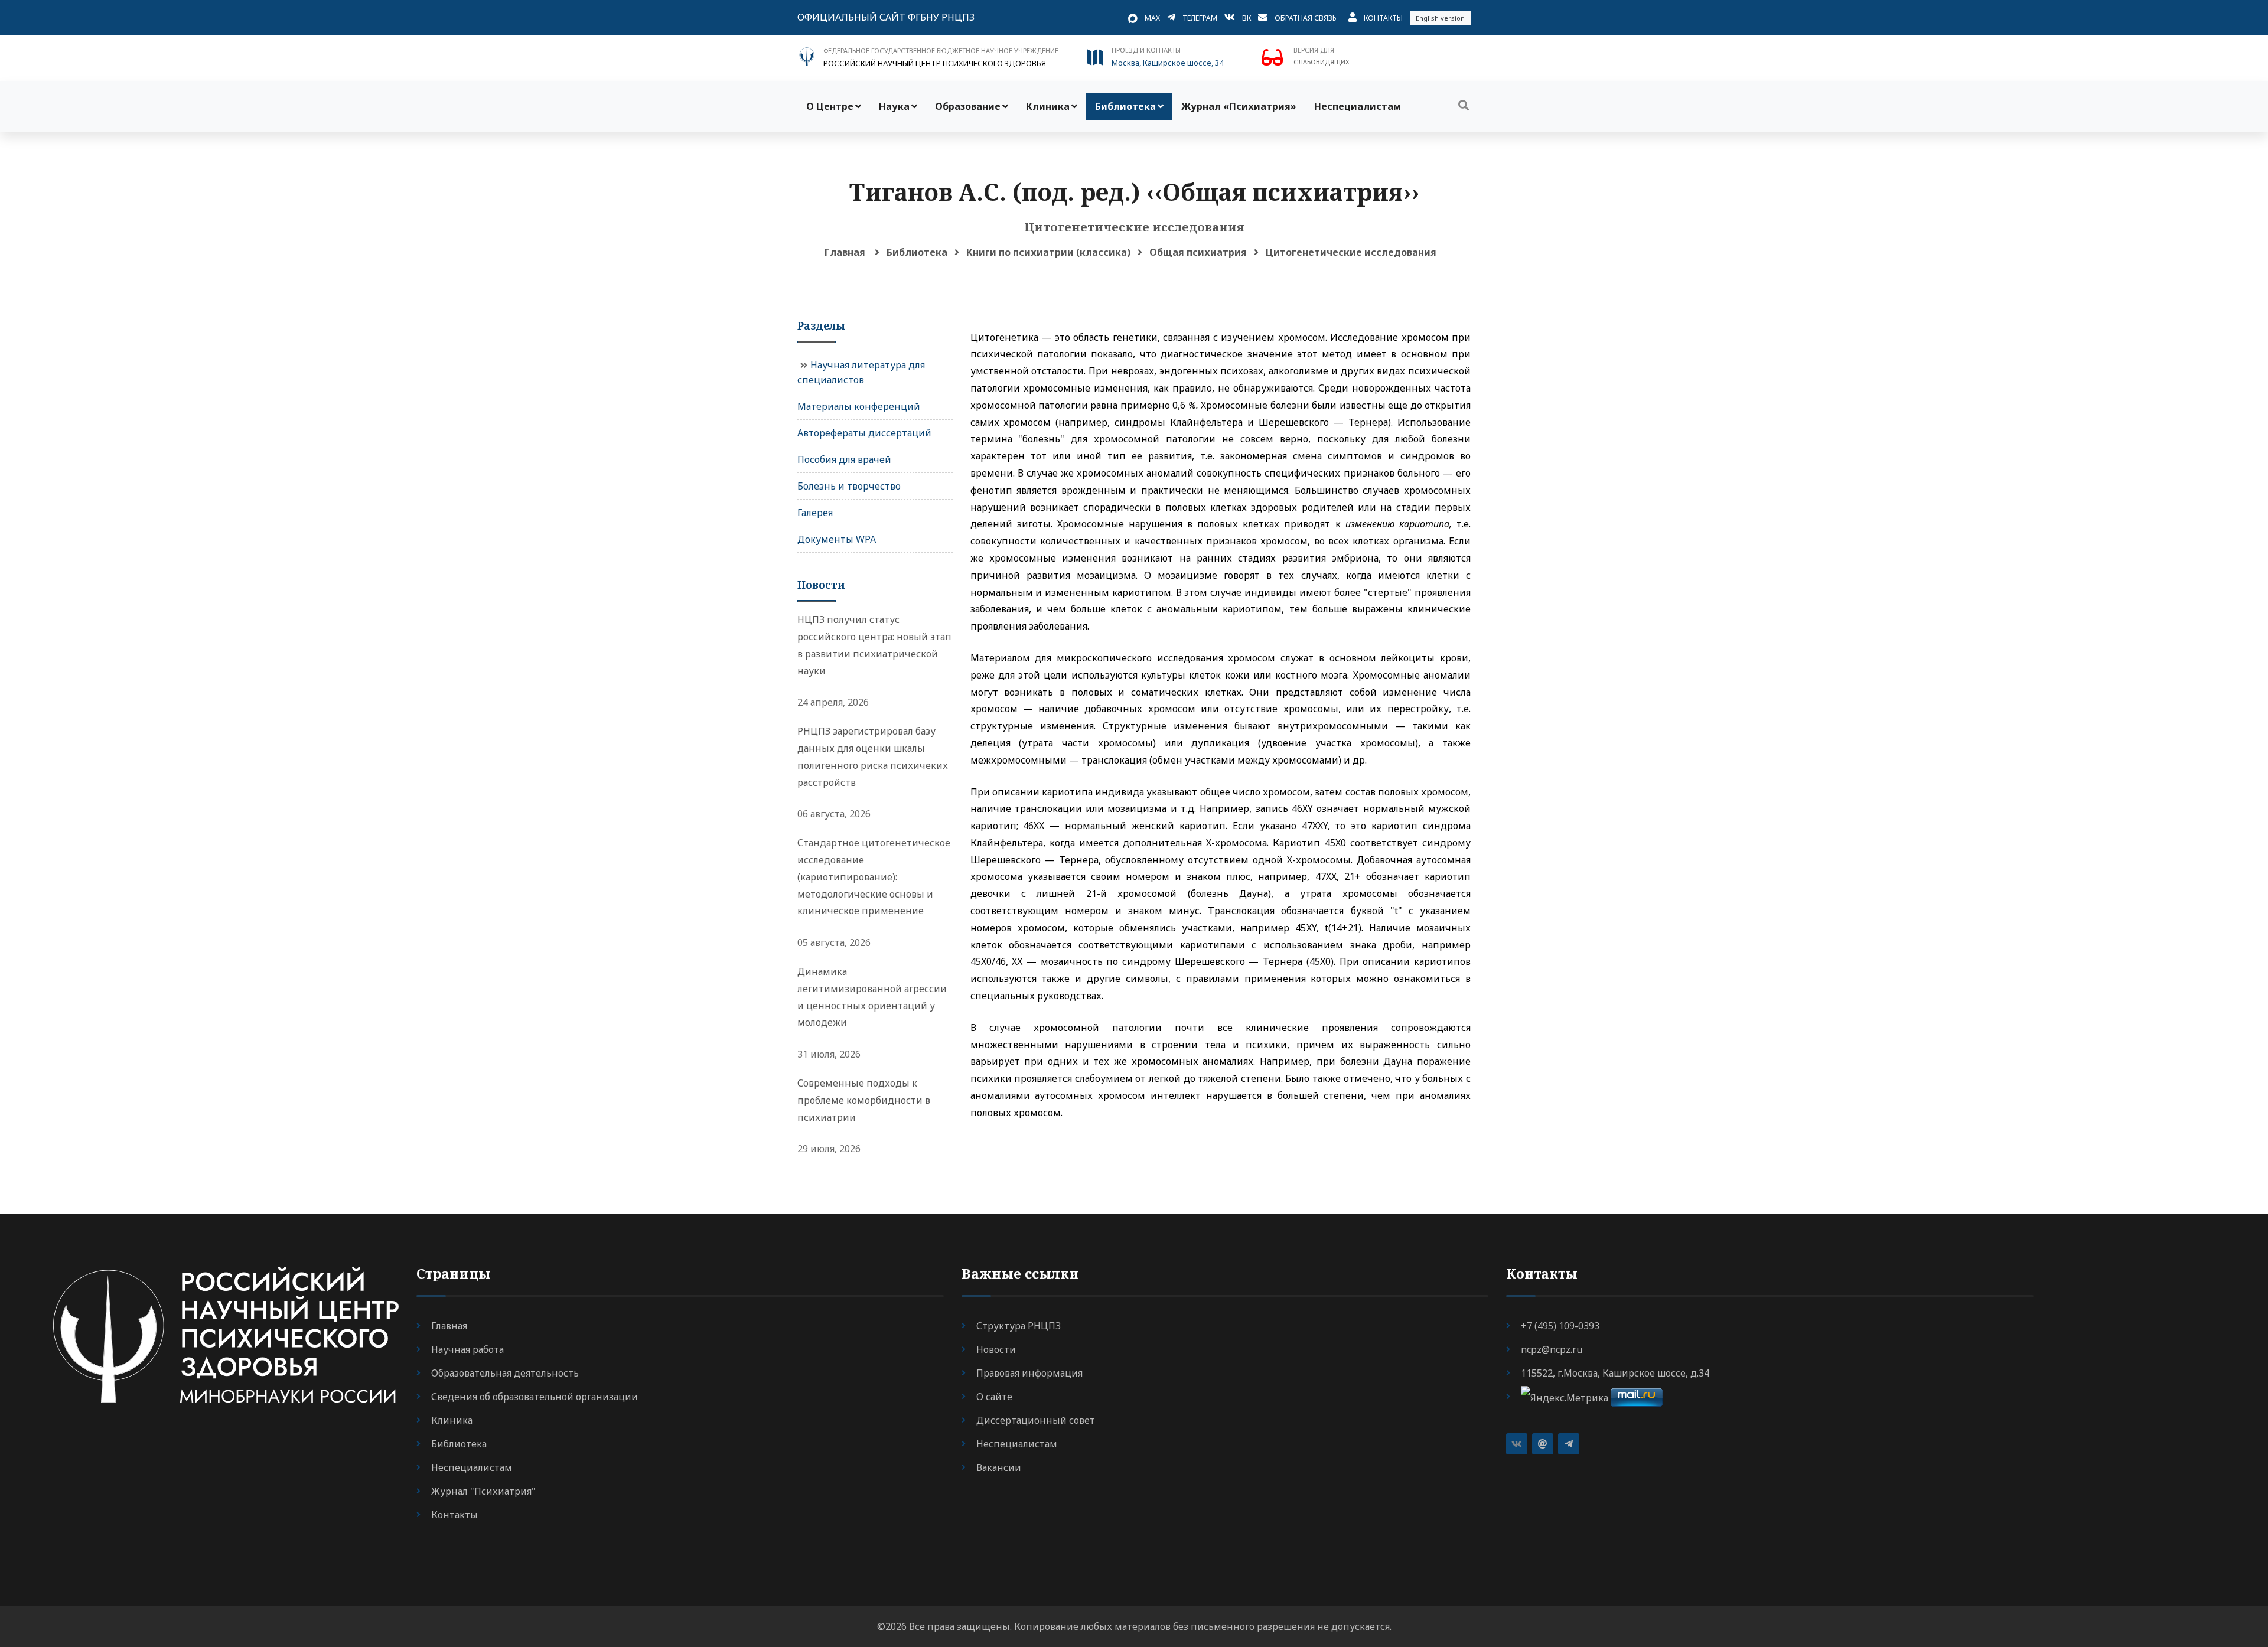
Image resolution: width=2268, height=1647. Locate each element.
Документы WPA (837, 539)
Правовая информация (1029, 1373)
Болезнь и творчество (849, 486)
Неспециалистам (1358, 106)
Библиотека (1125, 106)
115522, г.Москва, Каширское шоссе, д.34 (1615, 1373)
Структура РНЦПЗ (1019, 1326)
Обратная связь (1306, 18)
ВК (1247, 18)
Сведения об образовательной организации (535, 1397)
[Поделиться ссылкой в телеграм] (1569, 1444)
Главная (845, 252)
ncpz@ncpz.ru (1552, 1349)
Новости (996, 1349)
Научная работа (467, 1349)
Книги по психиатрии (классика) (1048, 252)
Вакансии (999, 1467)
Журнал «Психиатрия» (1239, 106)
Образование (968, 106)
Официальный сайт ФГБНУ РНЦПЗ (886, 17)
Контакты (1383, 18)
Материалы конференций (859, 406)
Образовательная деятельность (505, 1373)
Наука (894, 106)
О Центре (830, 106)
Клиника (1048, 106)
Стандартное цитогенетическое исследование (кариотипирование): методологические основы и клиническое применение (874, 877)
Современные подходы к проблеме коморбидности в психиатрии (864, 1100)
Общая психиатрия (1198, 252)
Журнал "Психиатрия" (483, 1491)
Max (1152, 18)
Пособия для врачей (844, 459)
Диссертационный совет (1036, 1420)
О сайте (994, 1397)
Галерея (815, 513)
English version (1440, 18)
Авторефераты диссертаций (864, 433)
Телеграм (1200, 18)
